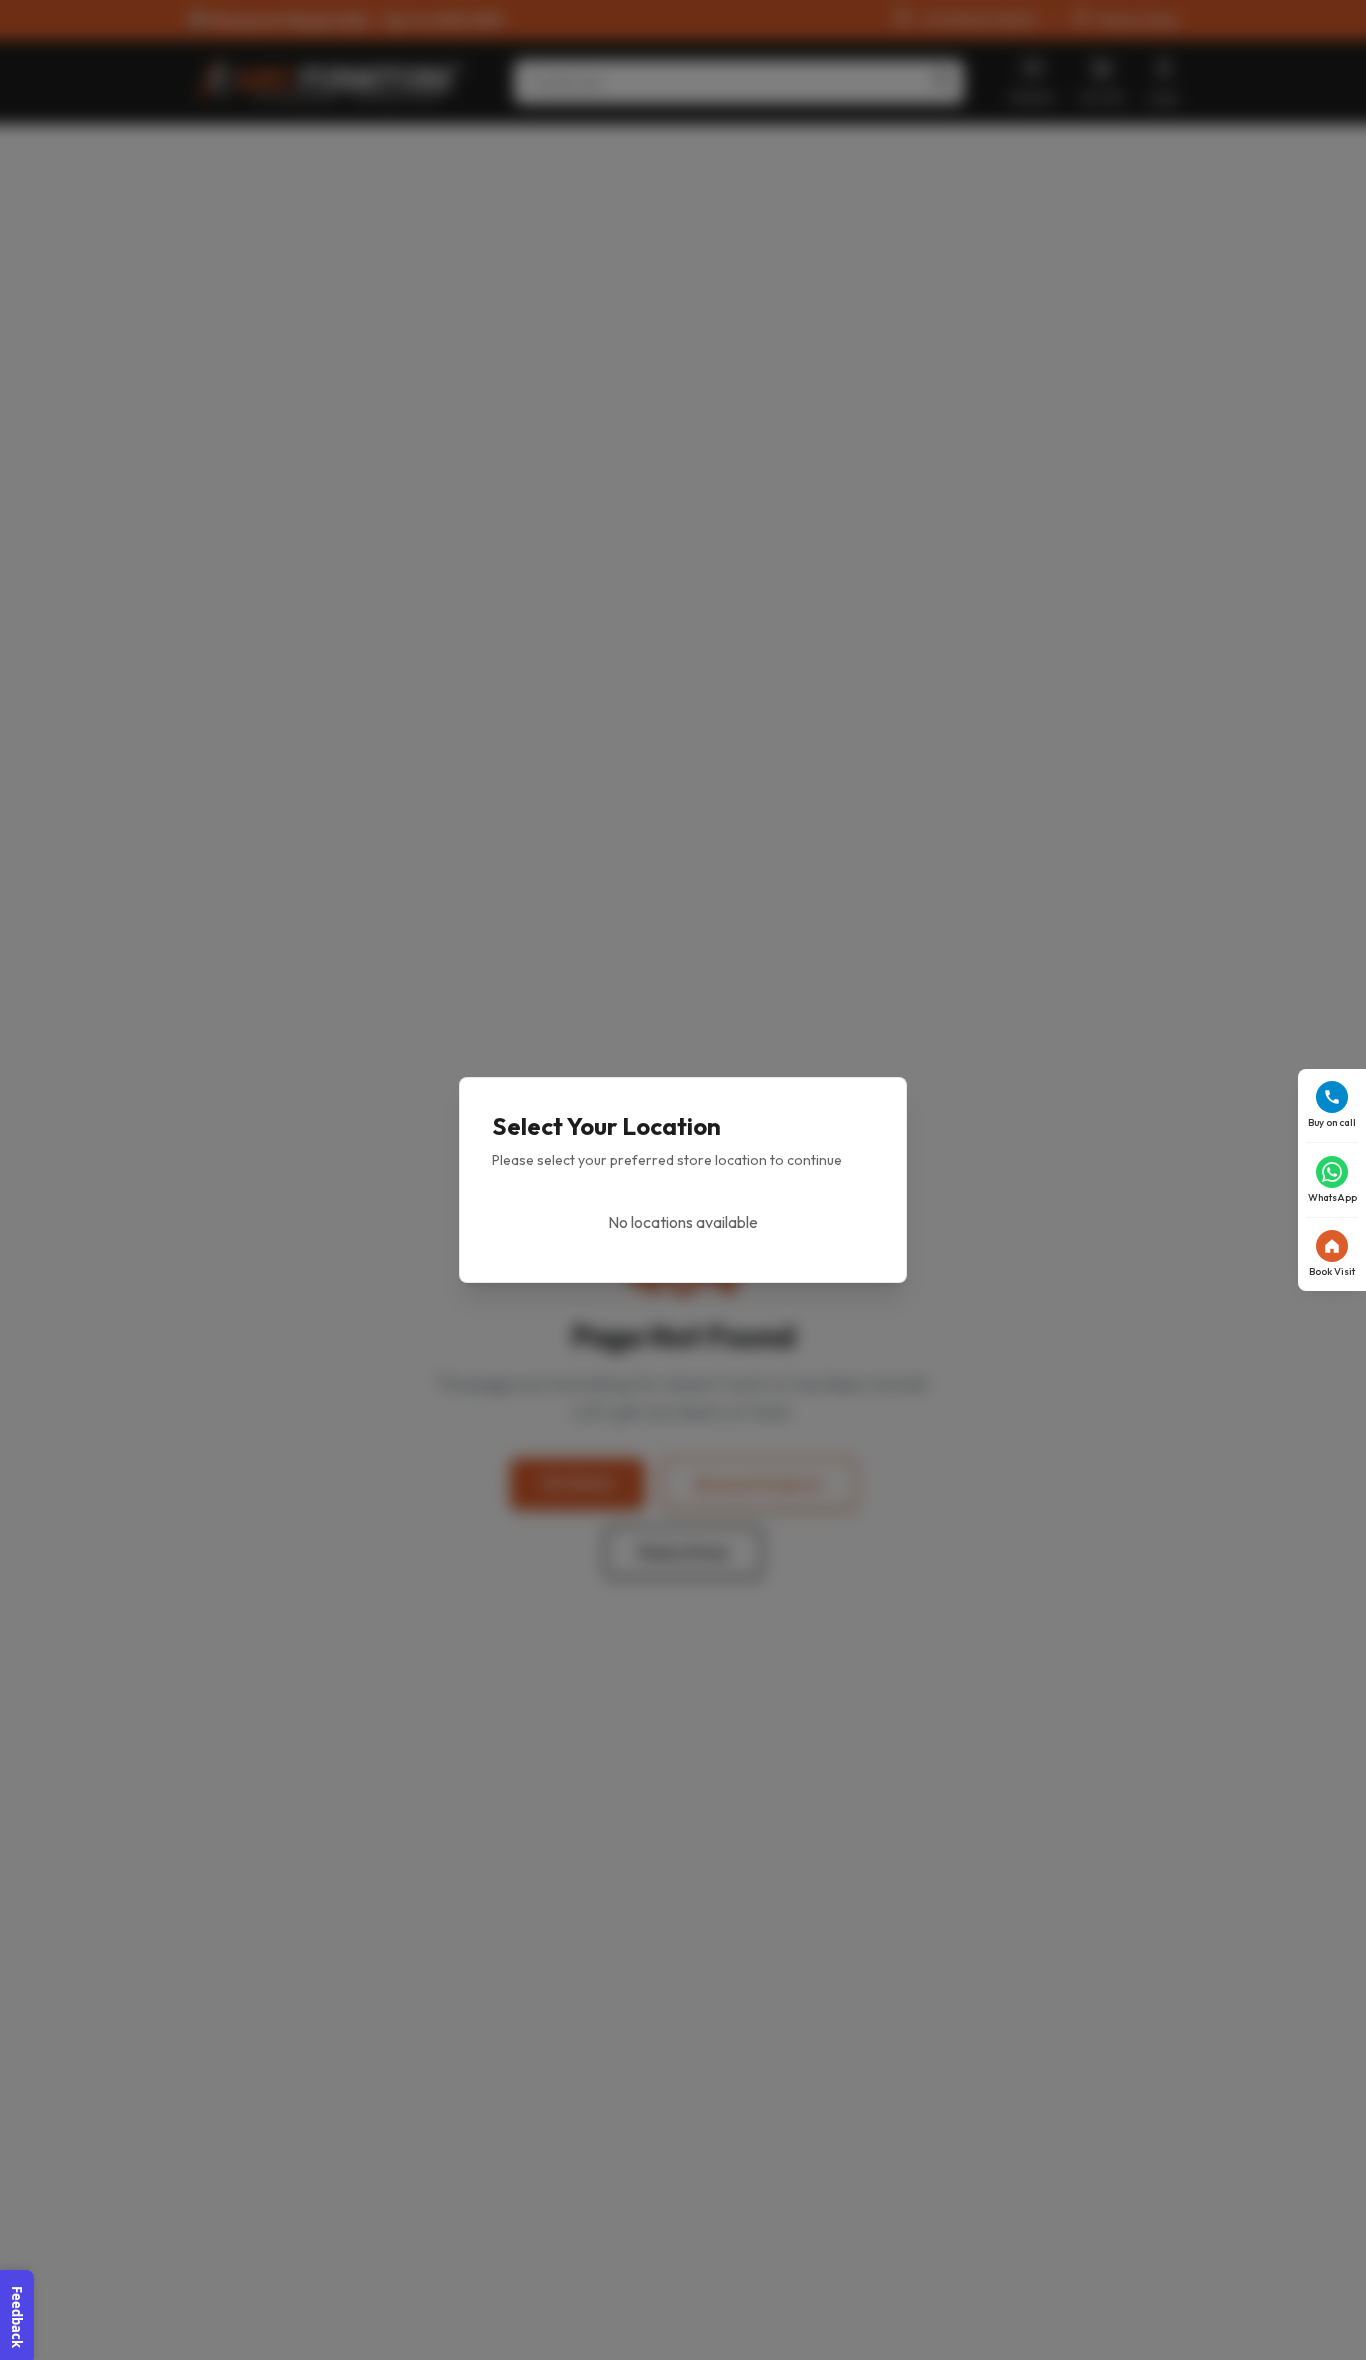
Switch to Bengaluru (701, 1262)
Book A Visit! (683, 1384)
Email (533, 1024)
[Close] (851, 881)
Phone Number (562, 1102)
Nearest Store (561, 1293)
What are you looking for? (597, 1181)
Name (534, 945)
